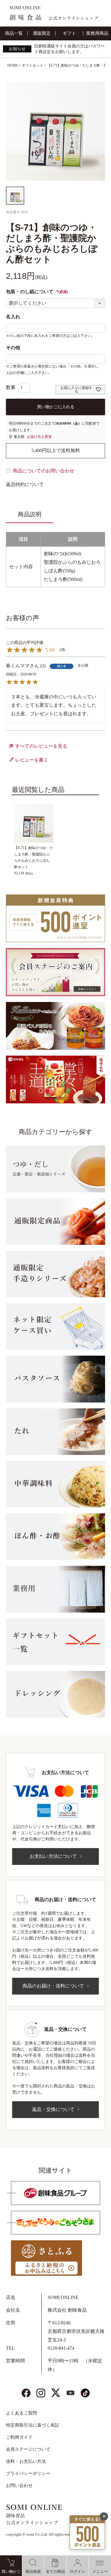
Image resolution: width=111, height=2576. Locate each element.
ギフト (69, 33)
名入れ (13, 317)
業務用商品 (97, 33)
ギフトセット (33, 65)
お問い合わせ (19, 2486)
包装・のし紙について (37, 292)
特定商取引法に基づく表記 (33, 2425)
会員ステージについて (28, 2449)
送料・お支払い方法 (26, 2461)
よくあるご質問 (21, 2413)
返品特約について (25, 484)
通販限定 (42, 33)
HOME (13, 65)
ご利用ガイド (19, 2437)
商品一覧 (14, 33)
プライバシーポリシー (28, 2473)
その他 (13, 348)
